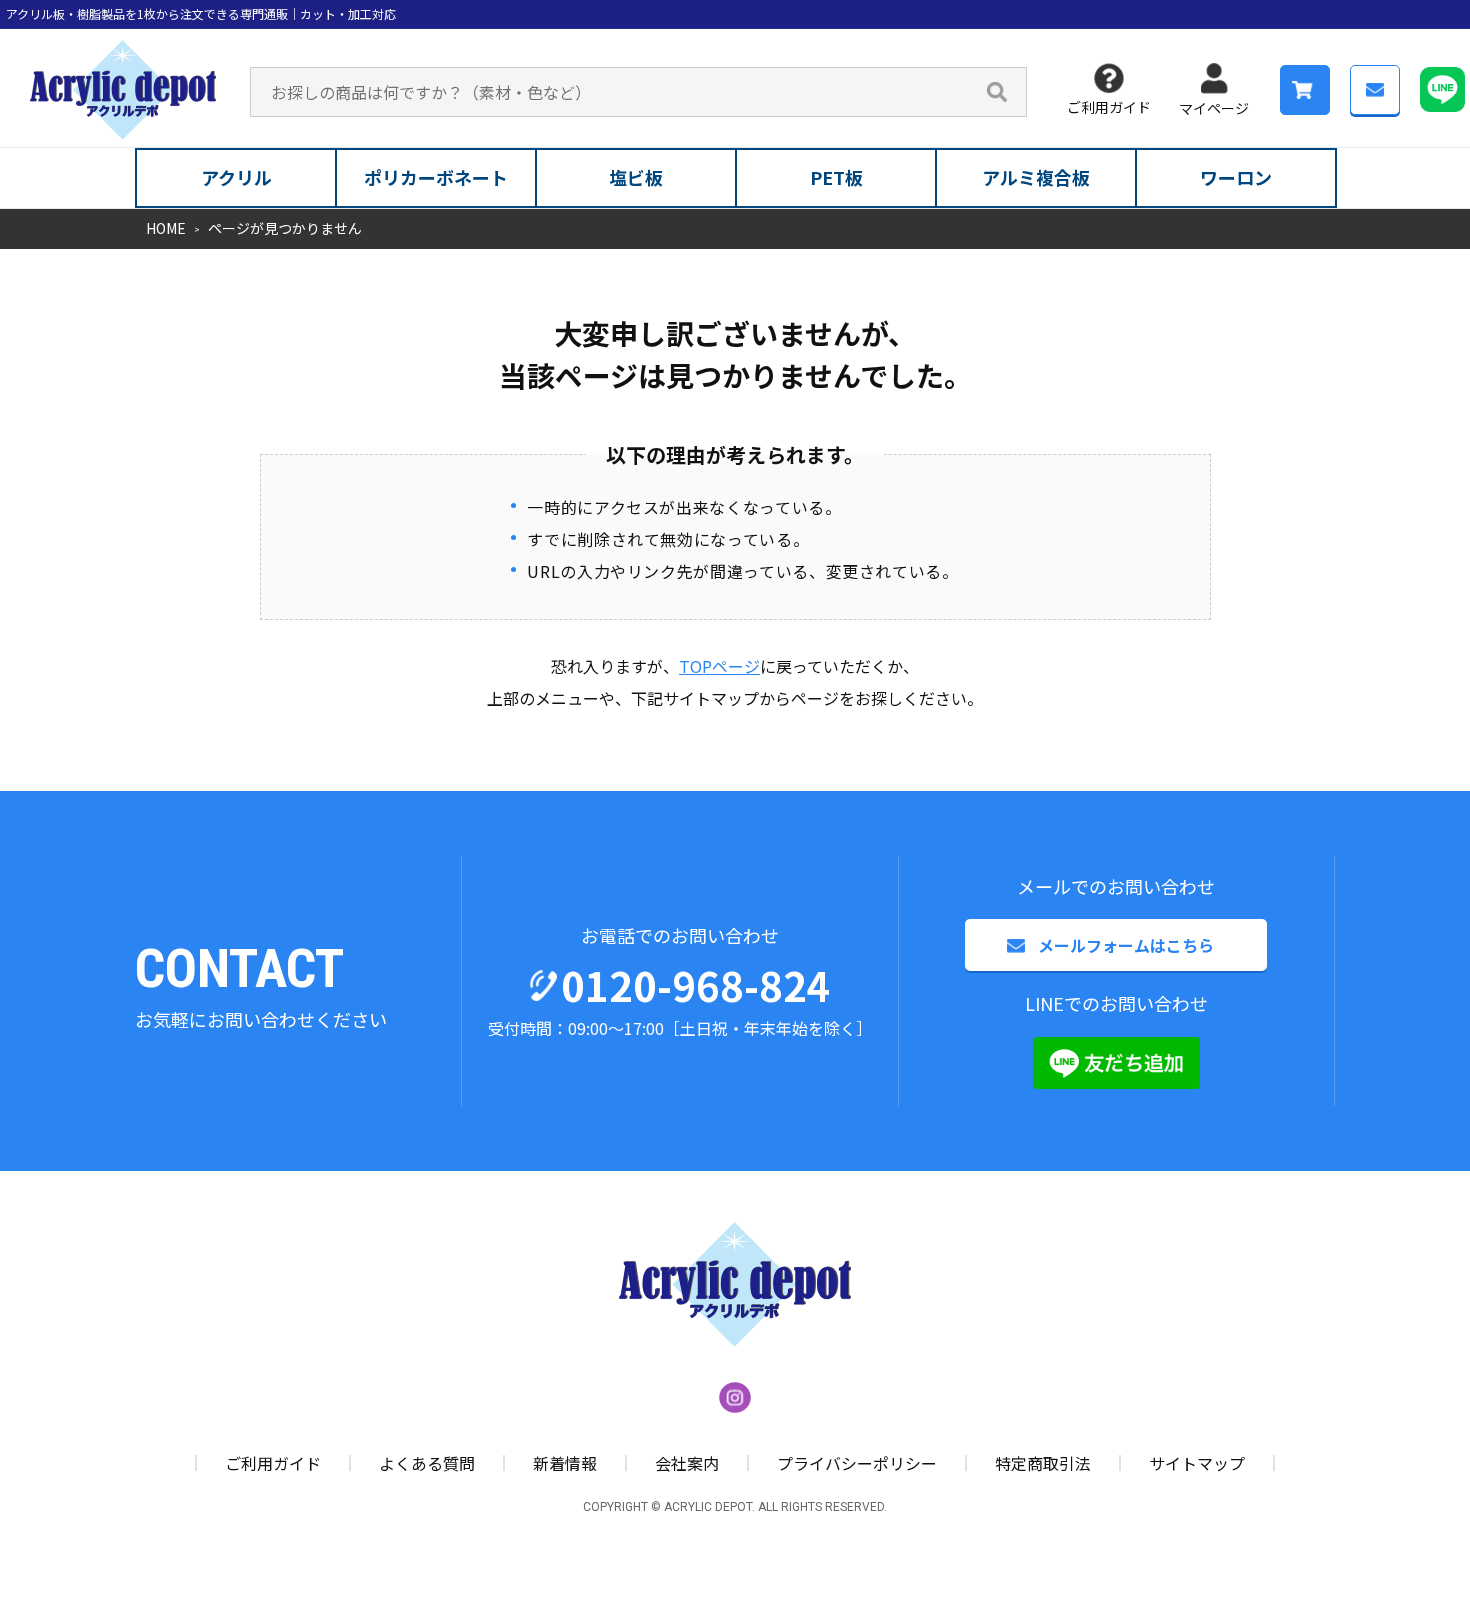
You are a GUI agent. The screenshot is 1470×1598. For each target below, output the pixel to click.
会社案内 (687, 1463)
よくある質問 (427, 1463)
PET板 (836, 177)
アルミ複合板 (1036, 177)
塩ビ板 (636, 177)
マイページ (1214, 108)
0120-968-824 (696, 985)
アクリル (236, 177)
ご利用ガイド (1109, 107)
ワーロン (1236, 177)
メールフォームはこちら (1126, 945)
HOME (166, 228)
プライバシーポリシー (857, 1463)
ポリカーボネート (436, 177)
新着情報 (565, 1463)
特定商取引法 (1043, 1463)
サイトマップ (1197, 1463)
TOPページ (719, 666)
